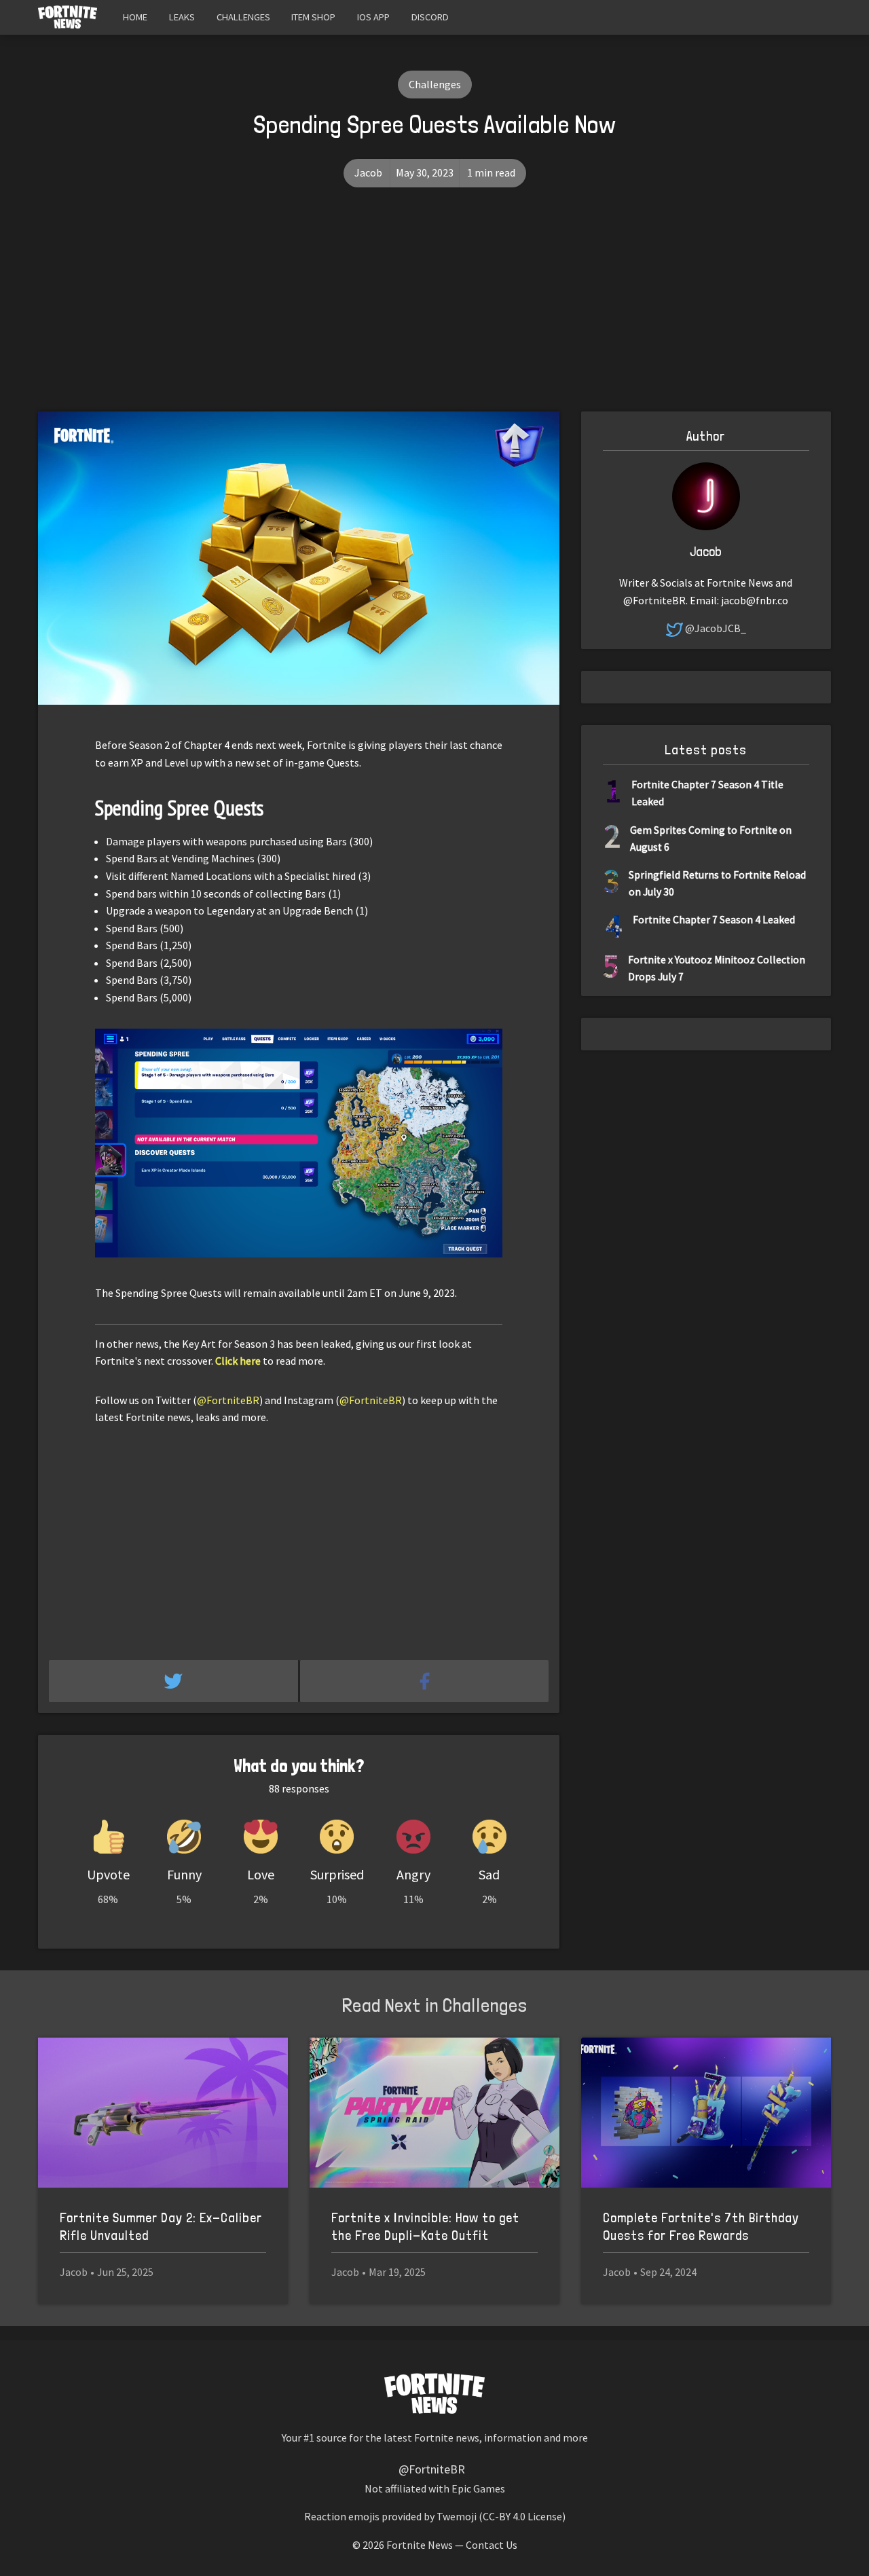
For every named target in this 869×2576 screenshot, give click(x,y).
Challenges (243, 17)
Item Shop (313, 17)
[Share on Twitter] (174, 1681)
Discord (430, 17)
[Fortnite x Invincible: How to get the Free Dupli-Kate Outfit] (434, 2113)
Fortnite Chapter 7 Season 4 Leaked (714, 920)
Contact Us (492, 2545)
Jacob (368, 172)
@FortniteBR (228, 1400)
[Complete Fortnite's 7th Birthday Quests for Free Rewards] (706, 2113)
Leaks (182, 17)
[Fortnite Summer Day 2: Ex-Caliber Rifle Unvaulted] (163, 2113)
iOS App (373, 17)
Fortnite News (420, 2545)
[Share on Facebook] (425, 1681)
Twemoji (457, 2516)
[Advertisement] (434, 310)
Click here (238, 1361)
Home (135, 17)
